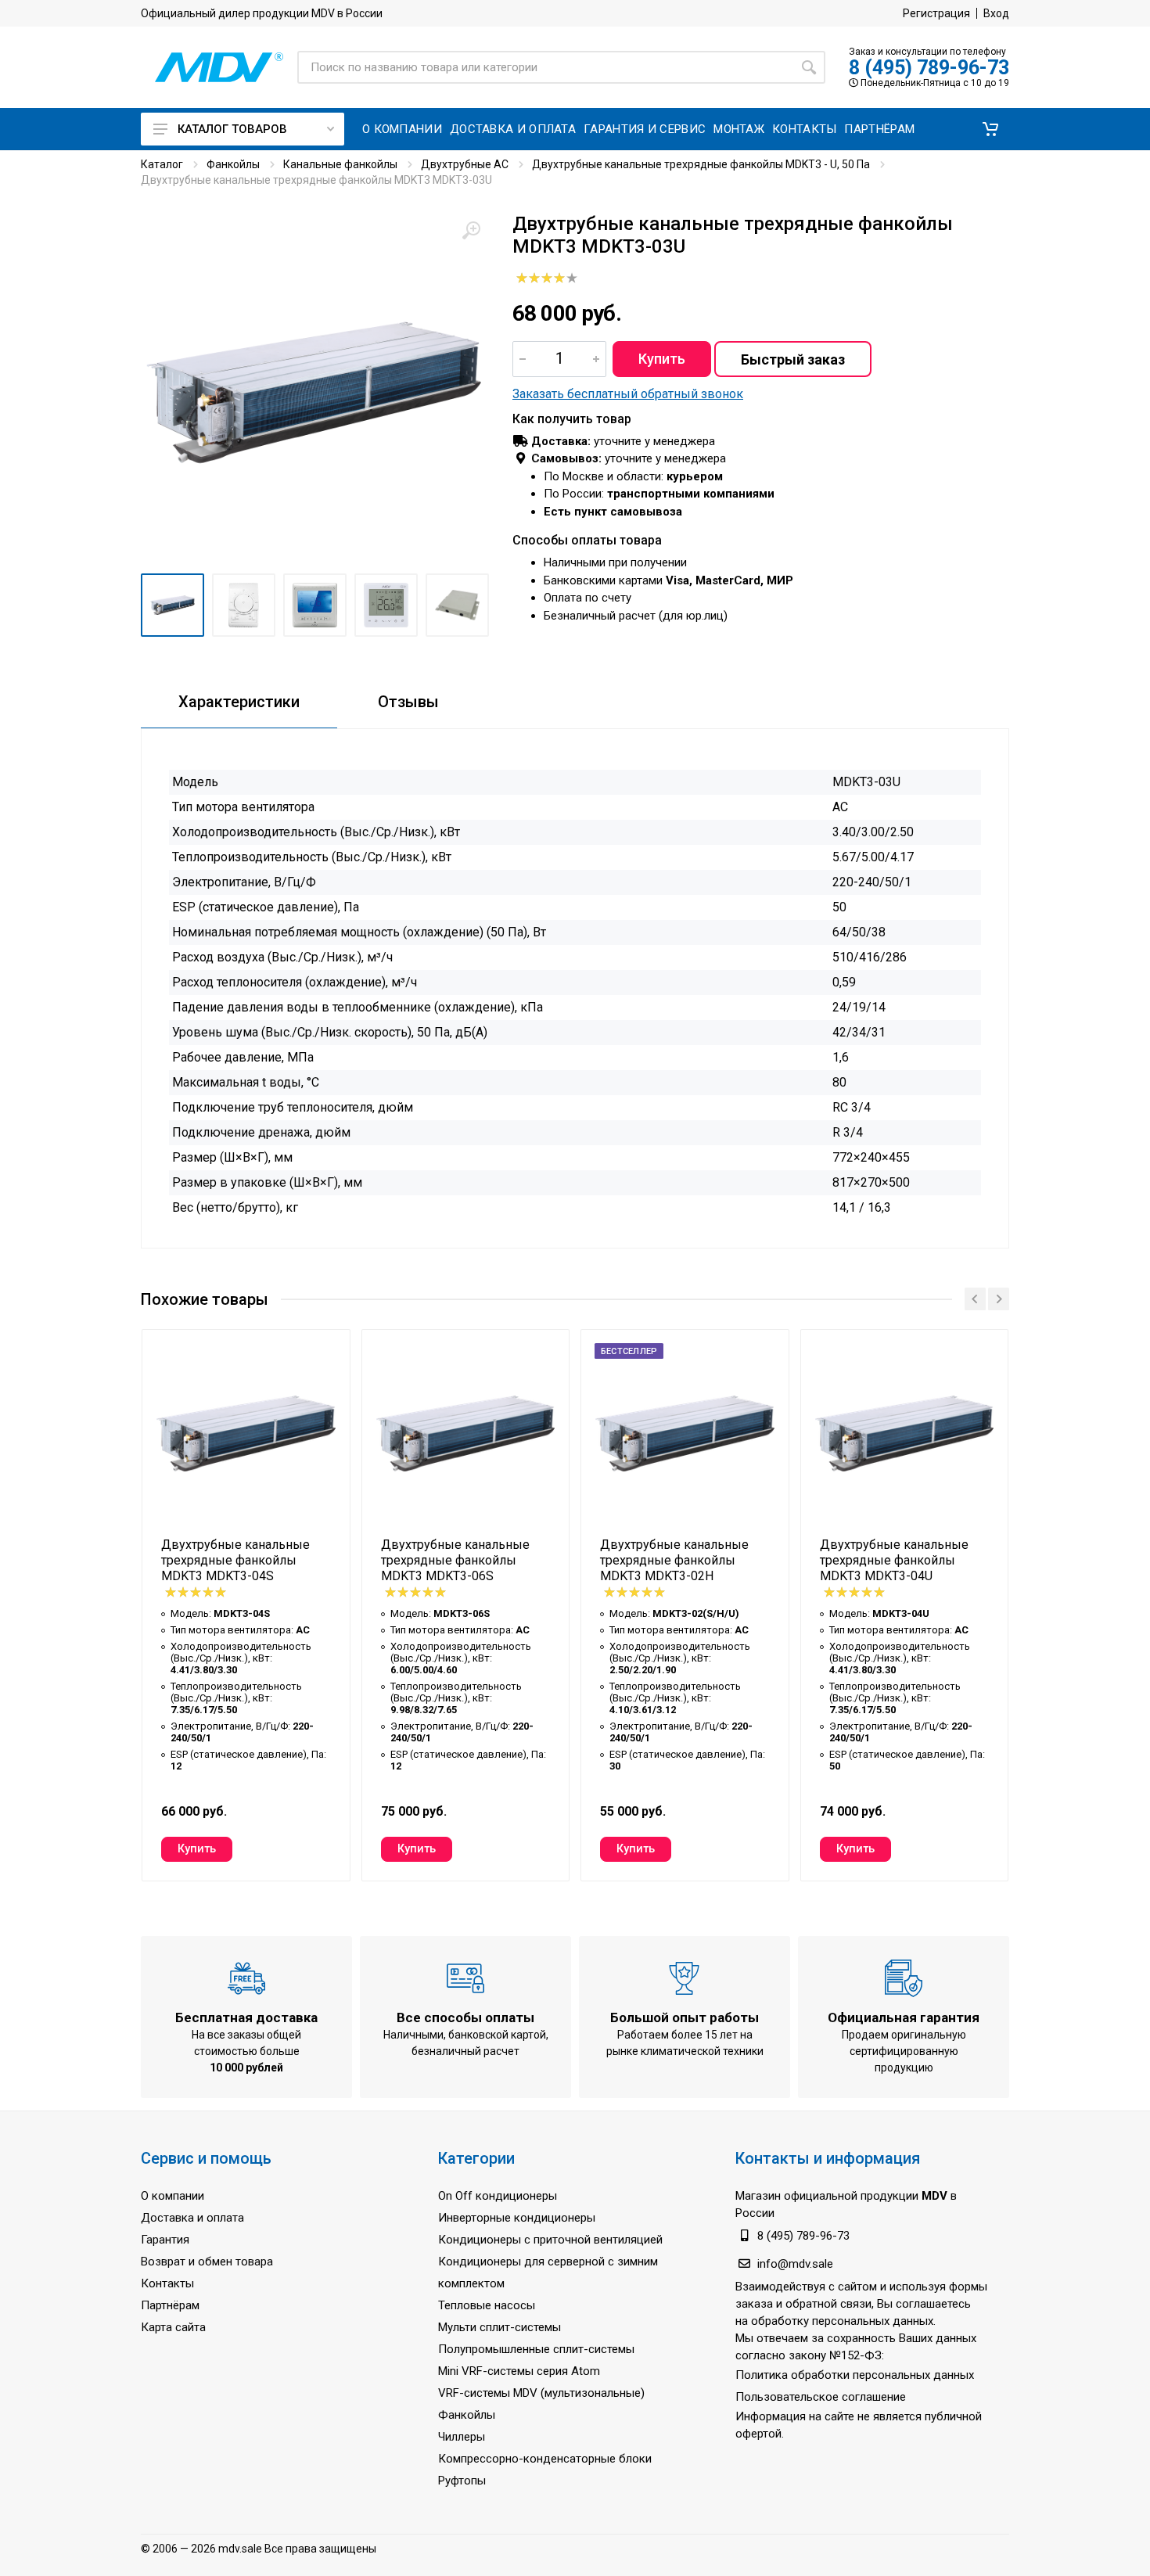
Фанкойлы (233, 164)
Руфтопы (462, 2481)
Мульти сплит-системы (500, 2327)
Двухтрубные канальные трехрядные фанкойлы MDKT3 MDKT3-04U (894, 1560)
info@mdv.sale (795, 2264)
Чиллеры (462, 2437)
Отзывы (408, 702)
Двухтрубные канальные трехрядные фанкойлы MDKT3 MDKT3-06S (455, 1560)
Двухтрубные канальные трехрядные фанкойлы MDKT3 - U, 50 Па (701, 164)
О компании (172, 2196)
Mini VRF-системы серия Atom (519, 2371)
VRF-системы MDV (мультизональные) (541, 2393)
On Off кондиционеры (498, 2196)
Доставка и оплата (192, 2218)
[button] (990, 129)
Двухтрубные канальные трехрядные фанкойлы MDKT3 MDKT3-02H (674, 1560)
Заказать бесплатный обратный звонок (628, 394)
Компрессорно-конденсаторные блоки (545, 2459)
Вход (996, 13)
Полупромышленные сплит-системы (536, 2349)
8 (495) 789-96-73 (929, 68)
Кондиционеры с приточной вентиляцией (550, 2240)
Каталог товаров (232, 129)
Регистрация (936, 13)
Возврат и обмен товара (207, 2262)
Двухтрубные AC (465, 164)
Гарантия (165, 2240)
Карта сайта (173, 2327)
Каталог (162, 164)
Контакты (167, 2283)
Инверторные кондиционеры (517, 2218)
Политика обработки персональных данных (855, 2375)
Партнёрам (170, 2305)
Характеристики (239, 702)
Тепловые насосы (487, 2305)
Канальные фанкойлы (340, 164)
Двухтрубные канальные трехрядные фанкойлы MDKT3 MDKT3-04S (235, 1560)
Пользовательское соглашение (821, 2397)
